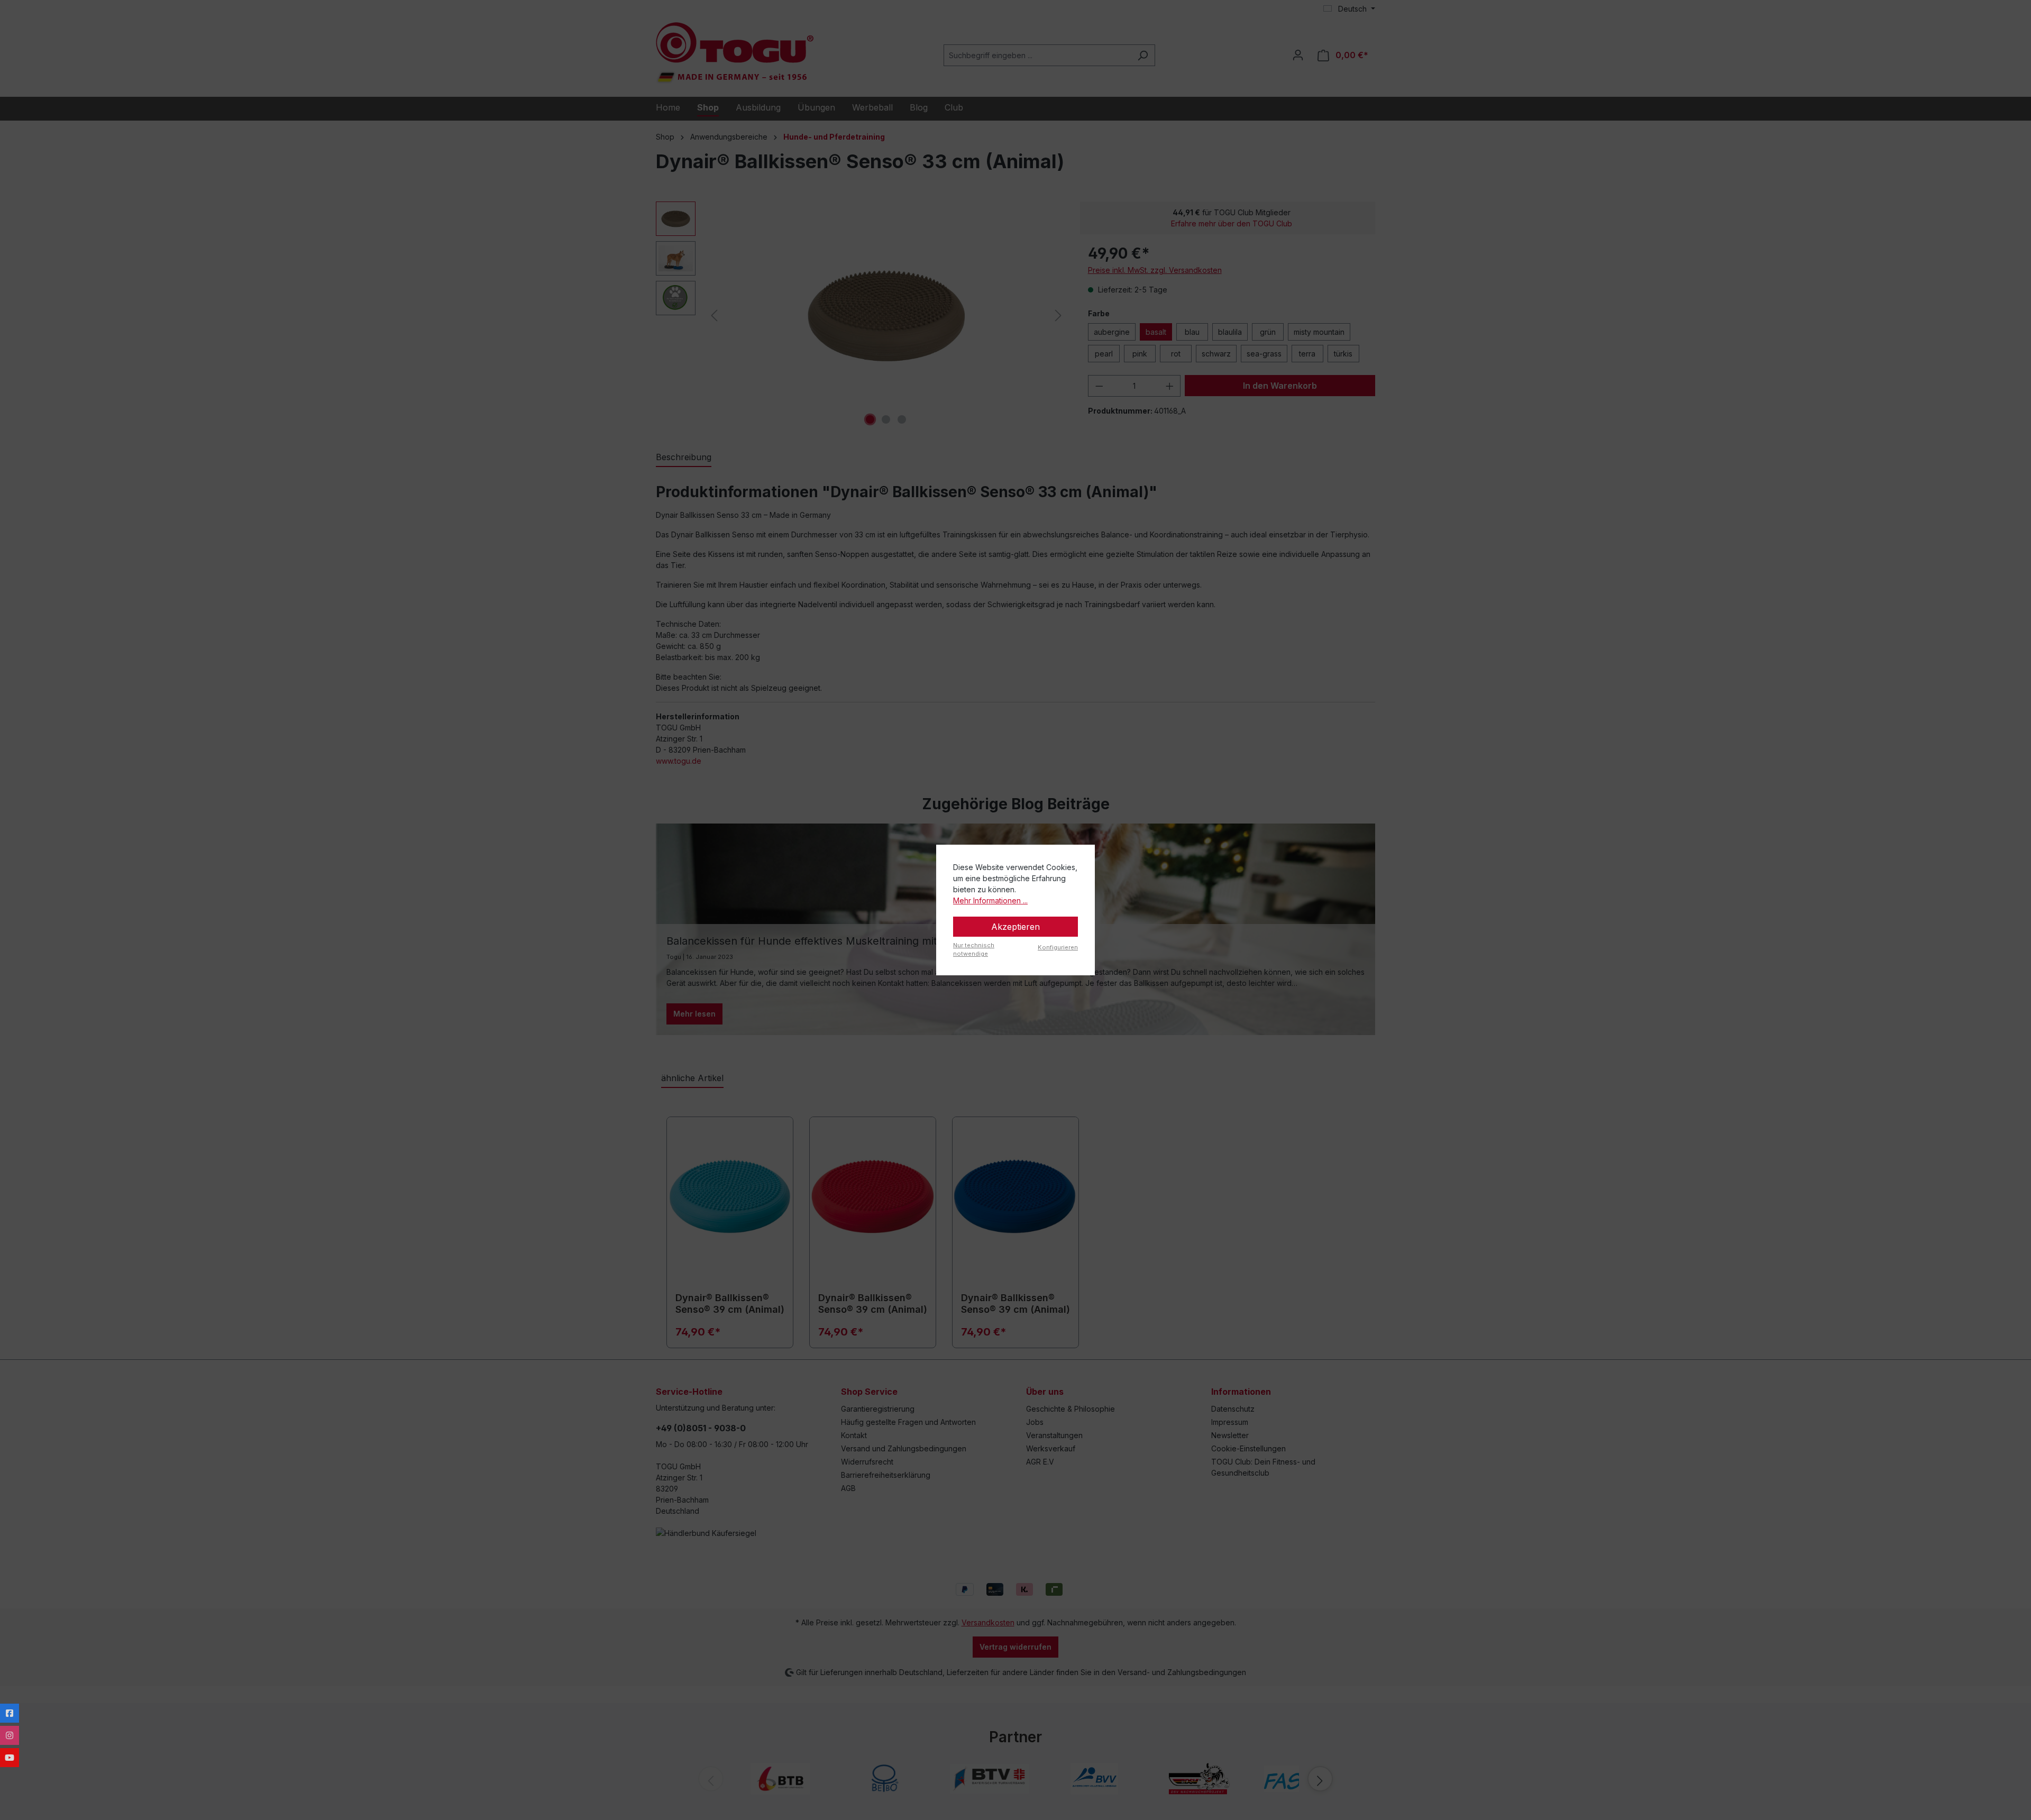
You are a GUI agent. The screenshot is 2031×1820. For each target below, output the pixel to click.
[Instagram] (10, 1735)
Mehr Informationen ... (990, 900)
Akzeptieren (1015, 927)
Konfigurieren (1058, 947)
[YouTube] (10, 1758)
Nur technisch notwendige (974, 950)
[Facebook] (10, 1713)
